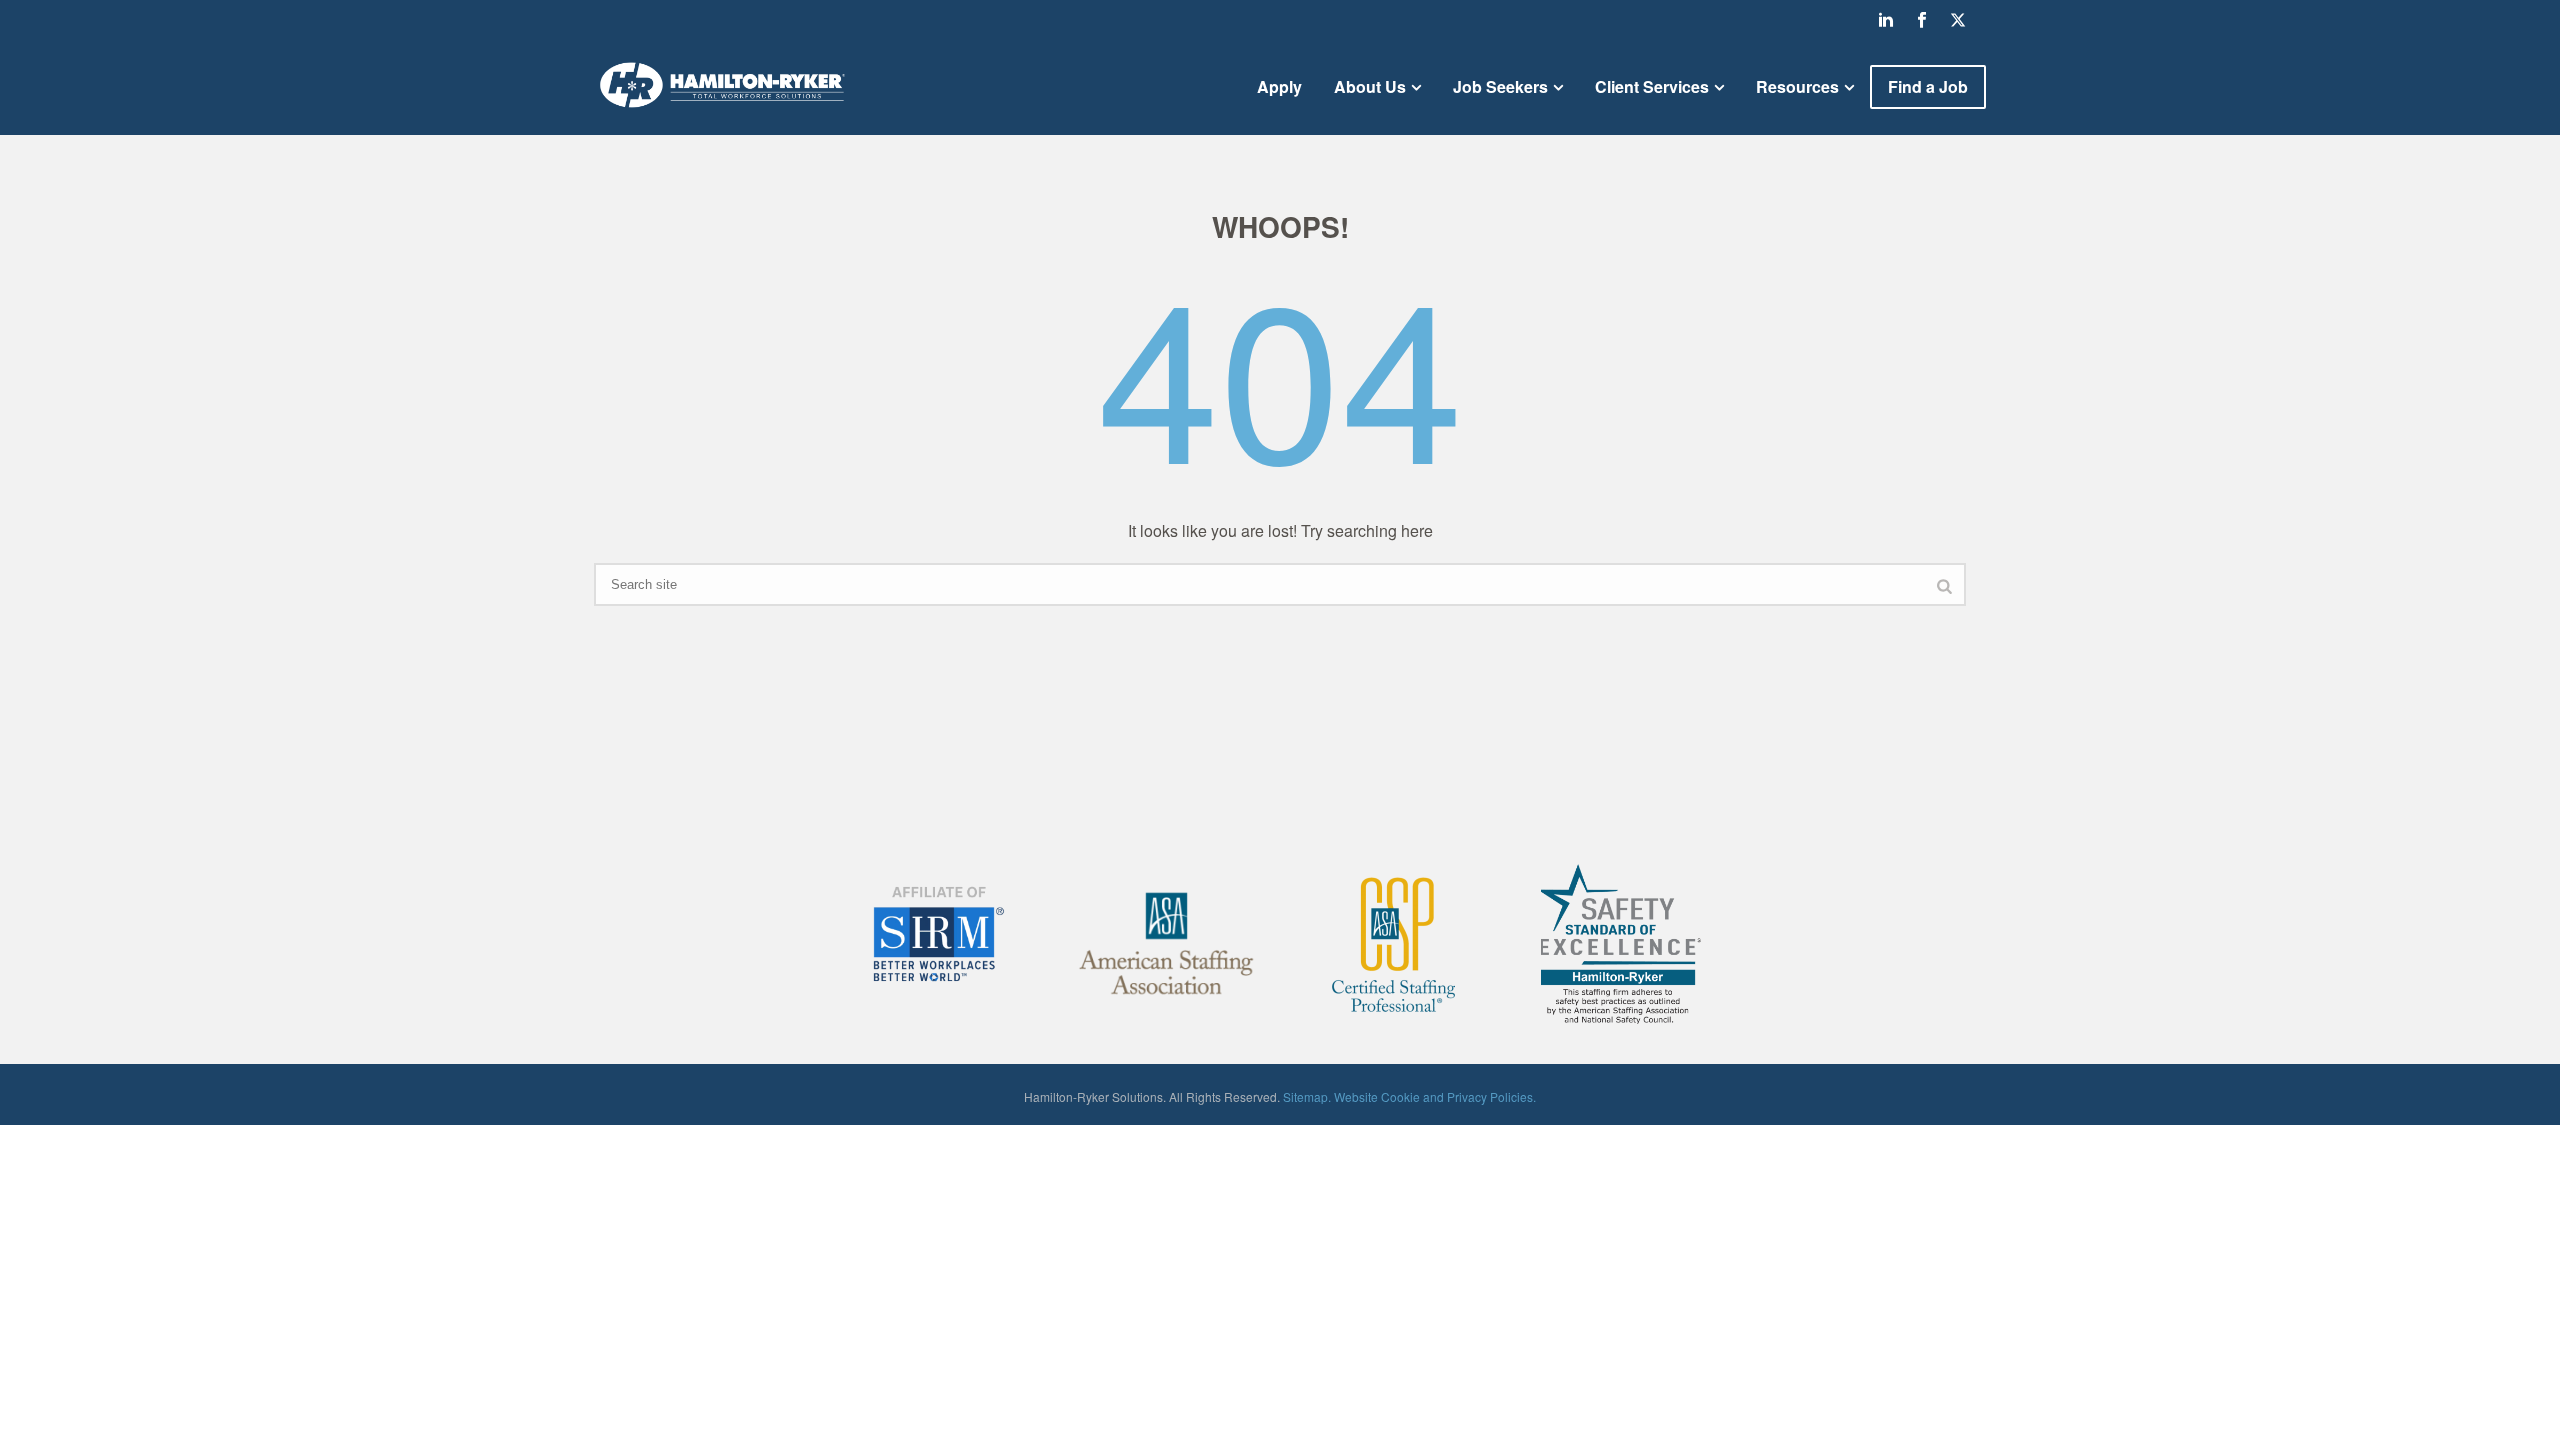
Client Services (1652, 86)
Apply (1279, 86)
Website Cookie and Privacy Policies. (1435, 1096)
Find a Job (1928, 86)
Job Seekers (1500, 86)
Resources (1797, 86)
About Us (1370, 86)
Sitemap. (1307, 1096)
